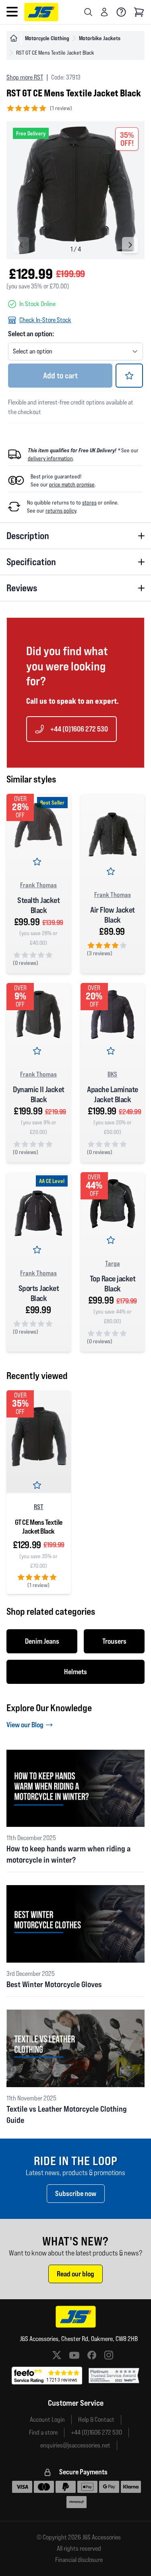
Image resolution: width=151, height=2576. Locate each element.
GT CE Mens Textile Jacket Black (39, 1527)
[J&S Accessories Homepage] (41, 12)
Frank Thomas (38, 885)
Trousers (114, 1641)
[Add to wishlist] (129, 376)
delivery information (50, 458)
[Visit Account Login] (104, 12)
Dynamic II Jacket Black (39, 1094)
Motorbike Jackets (100, 38)
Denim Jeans (42, 1641)
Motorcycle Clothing (47, 38)
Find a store (43, 2432)
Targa (113, 1263)
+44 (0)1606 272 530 (79, 729)
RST (39, 1507)
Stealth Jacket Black (38, 905)
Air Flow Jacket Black (113, 915)
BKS (112, 1074)
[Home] (14, 38)
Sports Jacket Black (39, 1293)
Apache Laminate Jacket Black (113, 1094)
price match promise (72, 484)
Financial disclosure (79, 2560)
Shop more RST (25, 77)
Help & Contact (96, 2420)
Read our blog (75, 2274)
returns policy (61, 511)
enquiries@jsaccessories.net (75, 2445)
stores (89, 503)
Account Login (47, 2420)
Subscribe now (76, 2193)
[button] (130, 245)
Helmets (75, 1672)
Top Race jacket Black (113, 1284)
